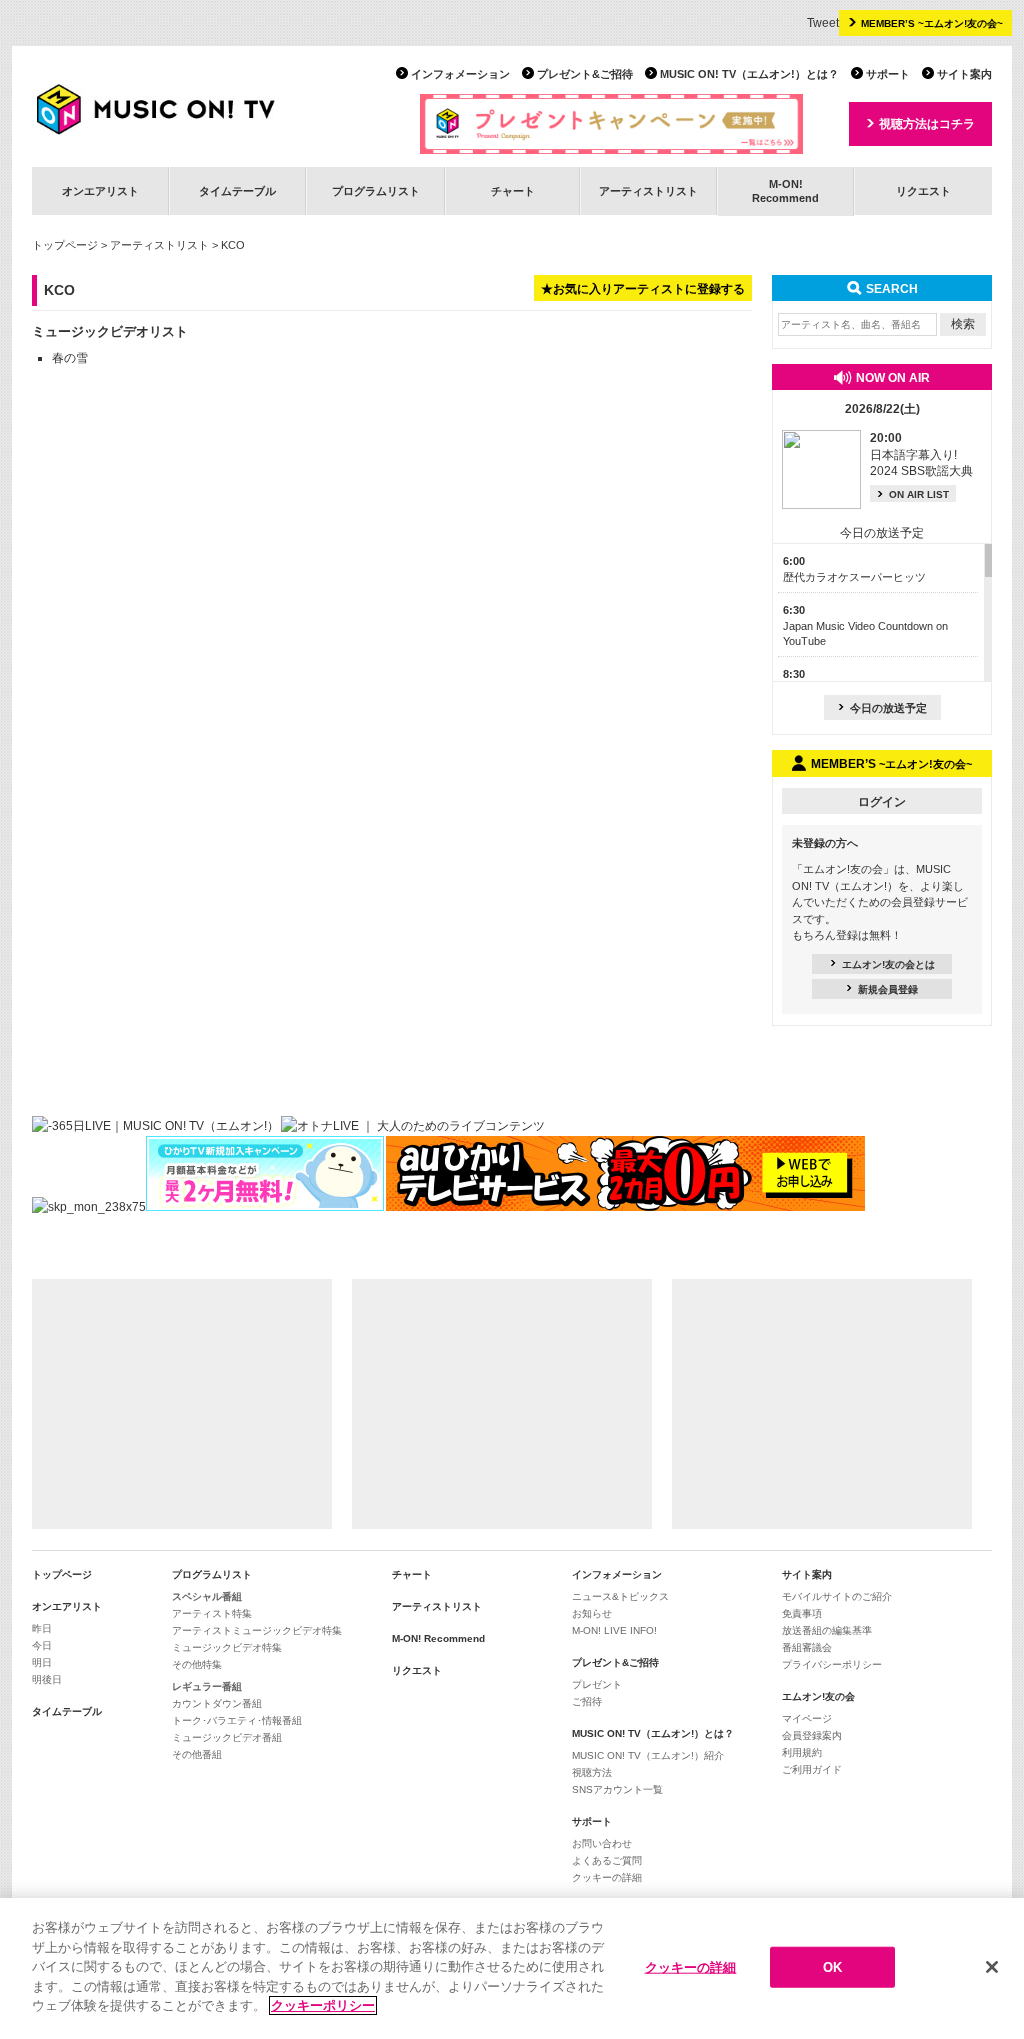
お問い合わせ (602, 1843)
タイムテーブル (237, 191)
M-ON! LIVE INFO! (614, 1630)
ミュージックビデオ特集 (227, 1647)
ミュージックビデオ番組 (227, 1737)
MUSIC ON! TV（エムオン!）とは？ (749, 74)
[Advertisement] (182, 1404)
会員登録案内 (812, 1735)
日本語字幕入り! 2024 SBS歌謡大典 (921, 455)
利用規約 (802, 1752)
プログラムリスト (376, 191)
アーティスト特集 (212, 1613)
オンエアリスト (100, 191)
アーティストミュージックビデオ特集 (257, 1630)
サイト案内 (964, 74)
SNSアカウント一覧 (617, 1789)
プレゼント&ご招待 (585, 74)
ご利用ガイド (812, 1769)
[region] (512, 1968)
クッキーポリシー (323, 2005)
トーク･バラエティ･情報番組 (237, 1720)
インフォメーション (460, 74)
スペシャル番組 (207, 1596)
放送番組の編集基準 (827, 1630)
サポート (888, 74)
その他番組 (197, 1754)
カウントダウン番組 (217, 1703)
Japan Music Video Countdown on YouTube (865, 625)
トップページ (65, 245)
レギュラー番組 (207, 1686)
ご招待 (587, 1701)
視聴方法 (592, 1772)
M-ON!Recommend (785, 190)
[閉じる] (992, 1967)
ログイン (882, 802)
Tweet (823, 23)
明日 (42, 1662)
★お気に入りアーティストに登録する (643, 289)
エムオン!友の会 (818, 1696)
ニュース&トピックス (620, 1596)
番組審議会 (807, 1647)
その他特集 (197, 1664)
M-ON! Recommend (438, 1638)
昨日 (42, 1628)
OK (832, 1966)
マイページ (807, 1718)
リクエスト (923, 191)
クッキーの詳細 (607, 1877)
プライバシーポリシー (832, 1664)
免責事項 (802, 1613)
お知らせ (592, 1613)
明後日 (47, 1679)
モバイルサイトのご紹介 (837, 1596)
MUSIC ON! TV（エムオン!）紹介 (648, 1755)
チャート (513, 191)
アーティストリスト (648, 191)
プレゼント (597, 1684)
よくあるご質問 (607, 1860)
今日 (42, 1645)
